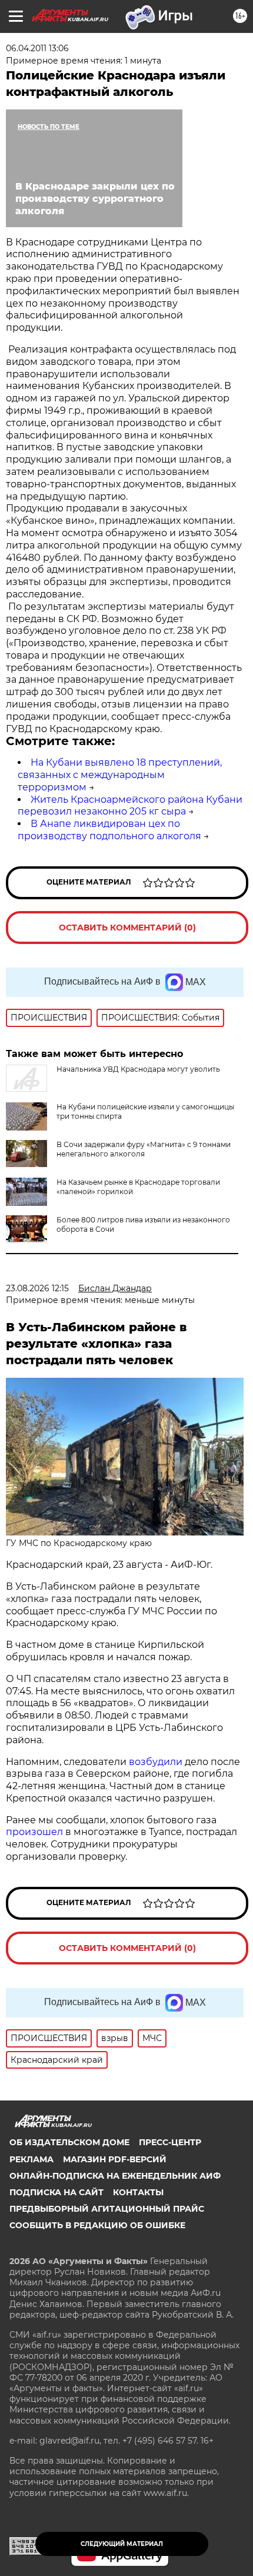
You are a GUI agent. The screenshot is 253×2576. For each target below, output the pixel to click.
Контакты (138, 2192)
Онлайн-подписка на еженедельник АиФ (115, 2176)
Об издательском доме (69, 2142)
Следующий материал (122, 2544)
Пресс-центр (170, 2142)
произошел (36, 1832)
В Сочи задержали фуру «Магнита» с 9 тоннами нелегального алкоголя (144, 1149)
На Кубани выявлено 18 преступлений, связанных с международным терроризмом (120, 775)
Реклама (31, 2159)
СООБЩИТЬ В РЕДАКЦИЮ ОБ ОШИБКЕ (97, 2225)
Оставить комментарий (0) (127, 928)
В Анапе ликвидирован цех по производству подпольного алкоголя (109, 830)
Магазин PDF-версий (115, 2159)
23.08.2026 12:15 (37, 1288)
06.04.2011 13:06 (37, 48)
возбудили (157, 1762)
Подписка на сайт (56, 2192)
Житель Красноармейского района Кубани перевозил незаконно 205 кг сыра (130, 806)
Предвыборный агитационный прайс (107, 2209)
